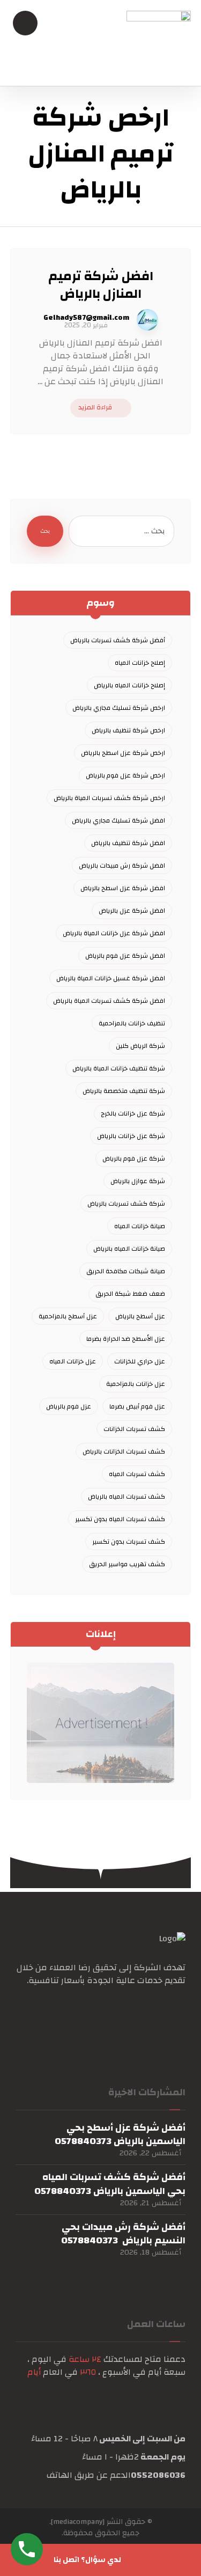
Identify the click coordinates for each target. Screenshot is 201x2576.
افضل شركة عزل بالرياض (132, 911)
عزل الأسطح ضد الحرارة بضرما (126, 1339)
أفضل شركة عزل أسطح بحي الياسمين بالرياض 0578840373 (120, 2134)
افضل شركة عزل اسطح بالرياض (123, 888)
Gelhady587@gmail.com (86, 318)
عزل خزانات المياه (73, 1361)
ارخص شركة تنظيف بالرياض (128, 730)
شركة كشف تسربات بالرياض (126, 1203)
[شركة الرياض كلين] (159, 43)
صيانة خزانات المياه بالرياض (129, 1249)
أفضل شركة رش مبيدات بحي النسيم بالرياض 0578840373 (123, 2234)
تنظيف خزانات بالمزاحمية (132, 1023)
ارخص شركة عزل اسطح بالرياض (123, 753)
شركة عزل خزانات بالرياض (131, 1136)
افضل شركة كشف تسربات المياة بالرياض (109, 1001)
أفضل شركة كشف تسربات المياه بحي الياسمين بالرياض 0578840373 (110, 2184)
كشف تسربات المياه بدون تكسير (120, 1519)
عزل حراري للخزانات (140, 1361)
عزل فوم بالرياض (69, 1406)
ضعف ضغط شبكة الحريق (130, 1294)
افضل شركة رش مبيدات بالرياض (122, 865)
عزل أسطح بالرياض (140, 1316)
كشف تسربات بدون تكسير (129, 1542)
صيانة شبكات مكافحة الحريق (126, 1271)
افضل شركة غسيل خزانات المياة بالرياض (111, 978)
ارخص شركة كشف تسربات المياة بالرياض (109, 798)
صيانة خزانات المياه (140, 1226)
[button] (175, 2014)
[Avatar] (147, 320)
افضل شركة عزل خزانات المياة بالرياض (114, 933)
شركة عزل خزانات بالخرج (133, 1113)
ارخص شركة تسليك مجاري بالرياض (119, 708)
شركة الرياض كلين (140, 1046)
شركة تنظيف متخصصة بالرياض (124, 1091)
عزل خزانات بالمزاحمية (136, 1384)
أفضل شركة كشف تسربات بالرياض (118, 640)
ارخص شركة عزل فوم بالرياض (125, 775)
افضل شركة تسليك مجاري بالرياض (118, 820)
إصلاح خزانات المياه (140, 663)
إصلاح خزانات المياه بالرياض (129, 685)
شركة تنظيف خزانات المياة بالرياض (119, 1068)
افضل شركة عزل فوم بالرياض (125, 956)
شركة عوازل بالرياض (138, 1181)
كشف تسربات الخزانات (134, 1429)
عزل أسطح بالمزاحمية (68, 1316)
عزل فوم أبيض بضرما (137, 1406)
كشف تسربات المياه (137, 1474)
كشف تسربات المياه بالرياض (126, 1496)
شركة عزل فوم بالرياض (134, 1158)
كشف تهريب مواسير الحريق (127, 1564)
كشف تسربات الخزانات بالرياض (124, 1451)
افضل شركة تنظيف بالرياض (128, 843)
